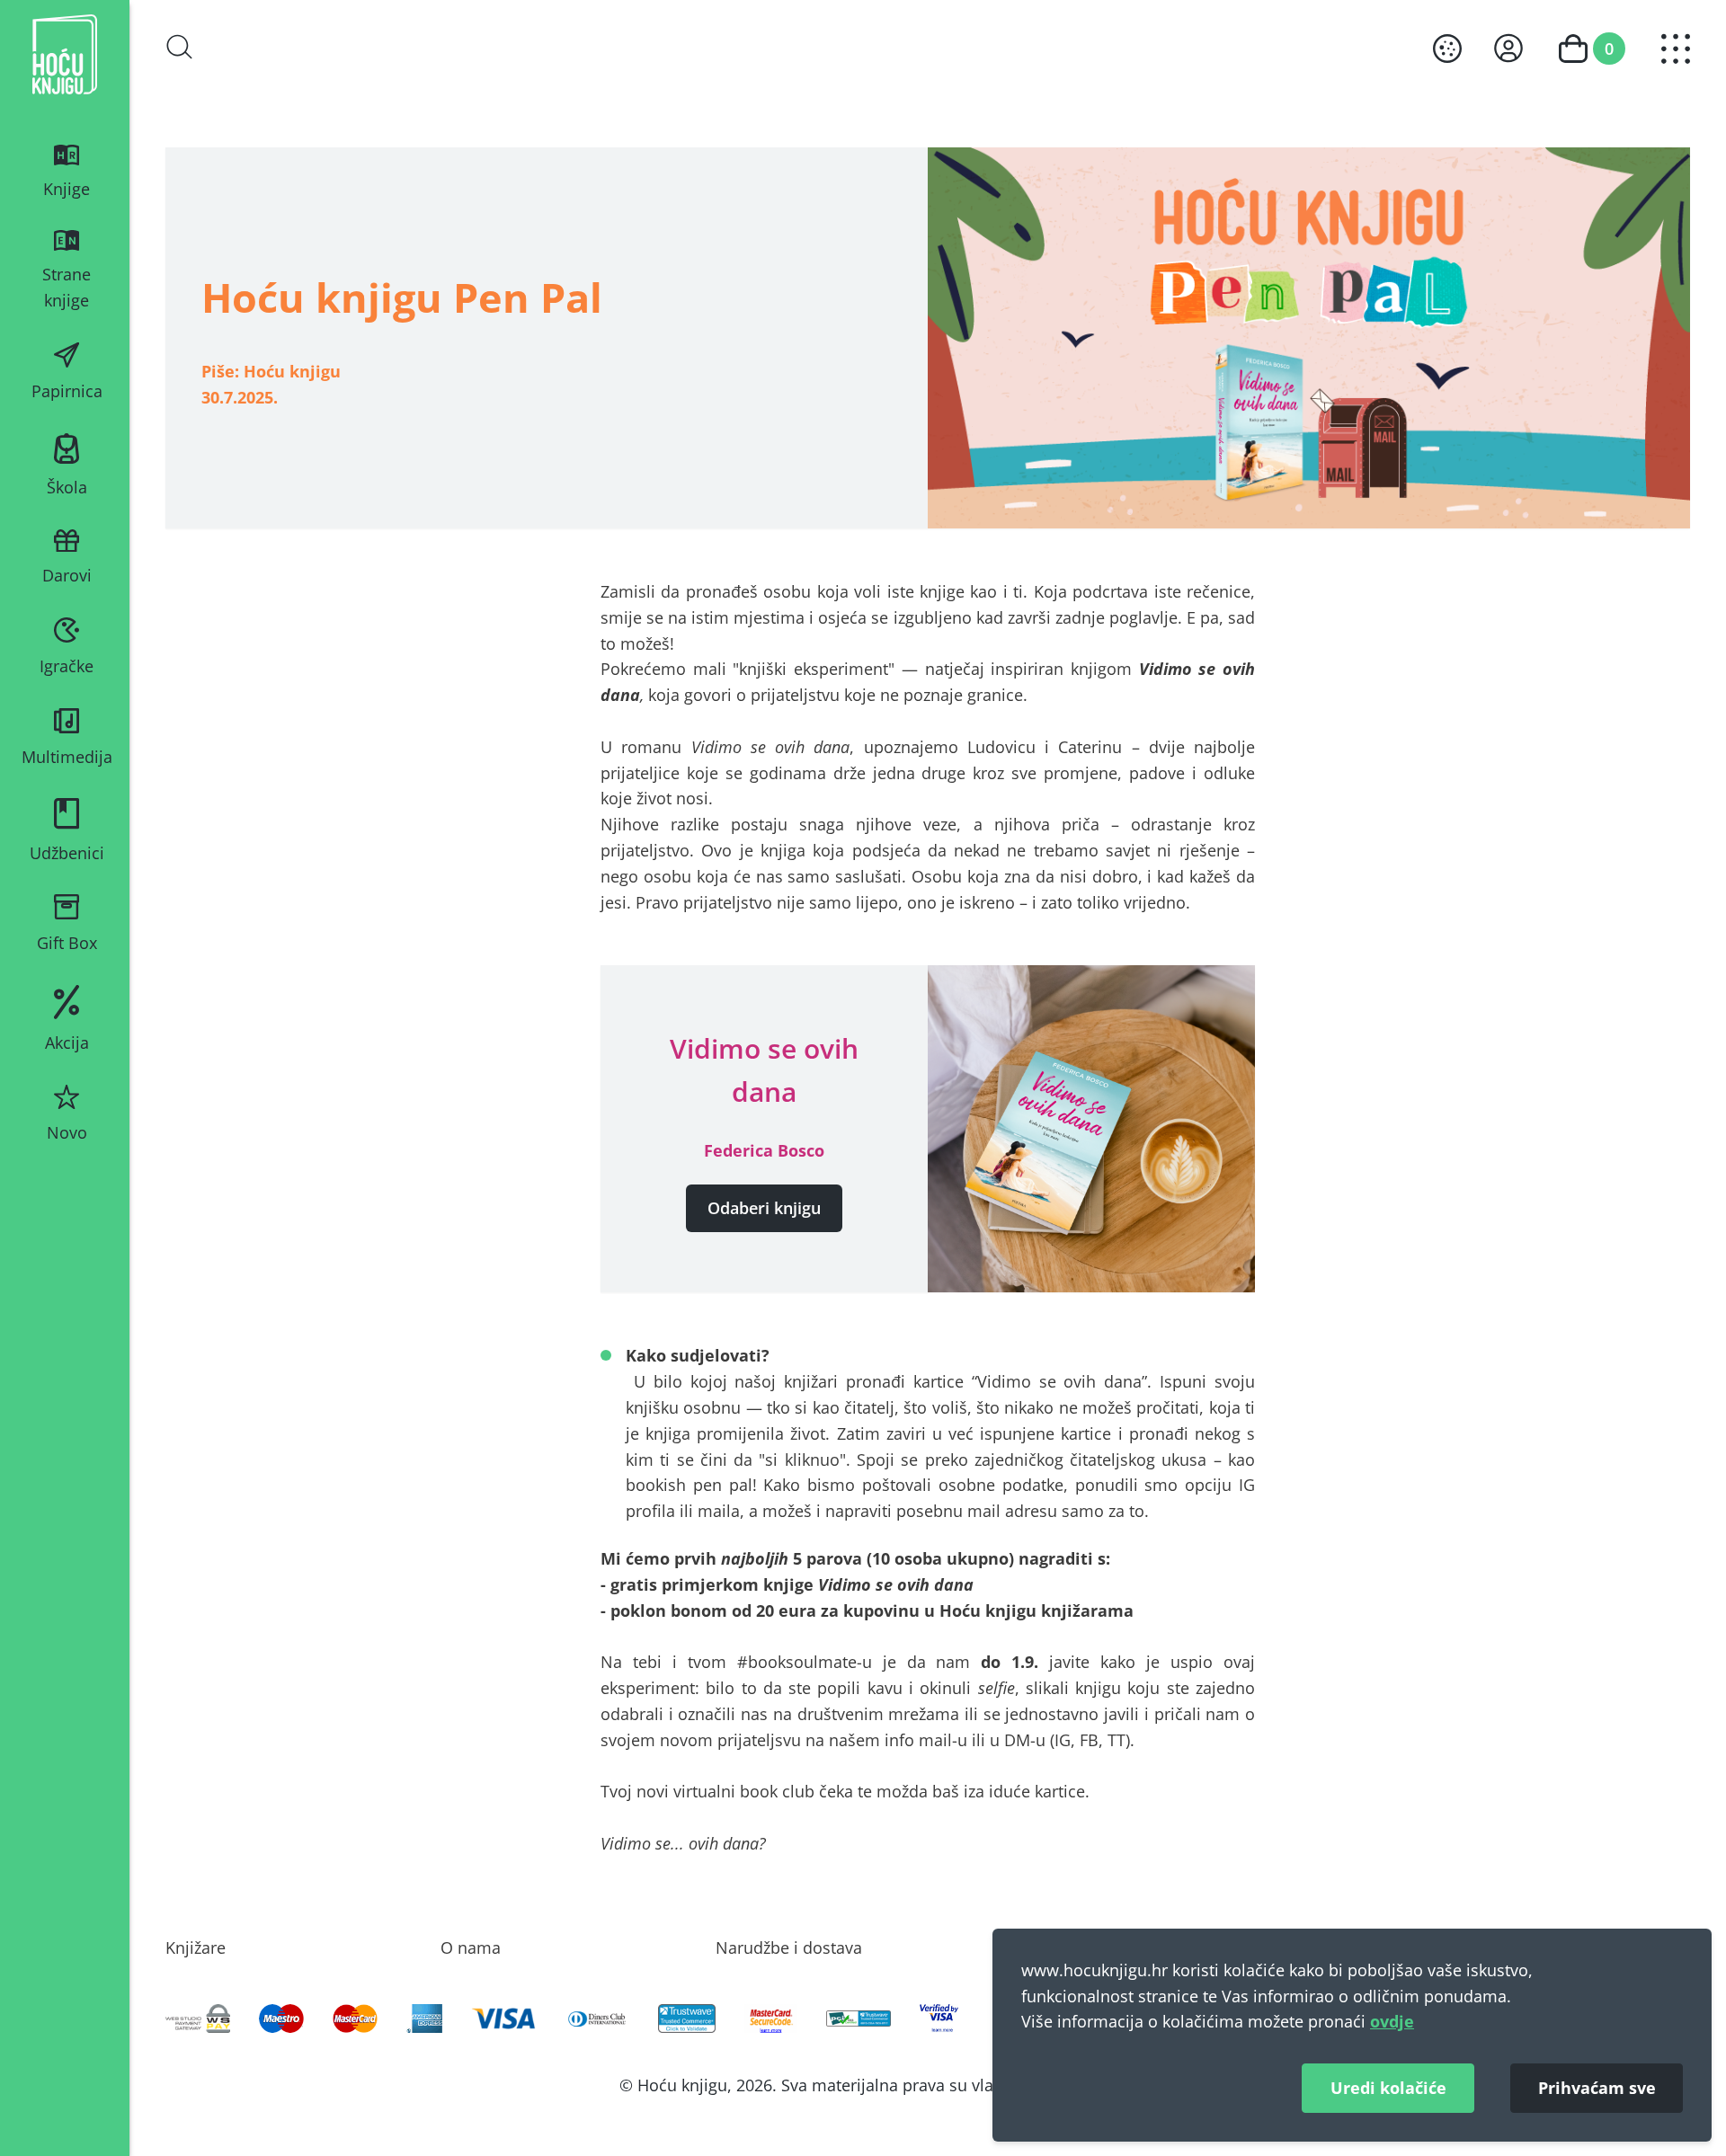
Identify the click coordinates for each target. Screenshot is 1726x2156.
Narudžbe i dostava (789, 1947)
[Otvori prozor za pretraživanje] (180, 47)
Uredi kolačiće (1388, 2088)
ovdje (1392, 2021)
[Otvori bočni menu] (1676, 49)
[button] (764, 1208)
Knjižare (196, 1947)
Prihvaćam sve (1597, 2088)
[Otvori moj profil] (1508, 48)
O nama (471, 1947)
